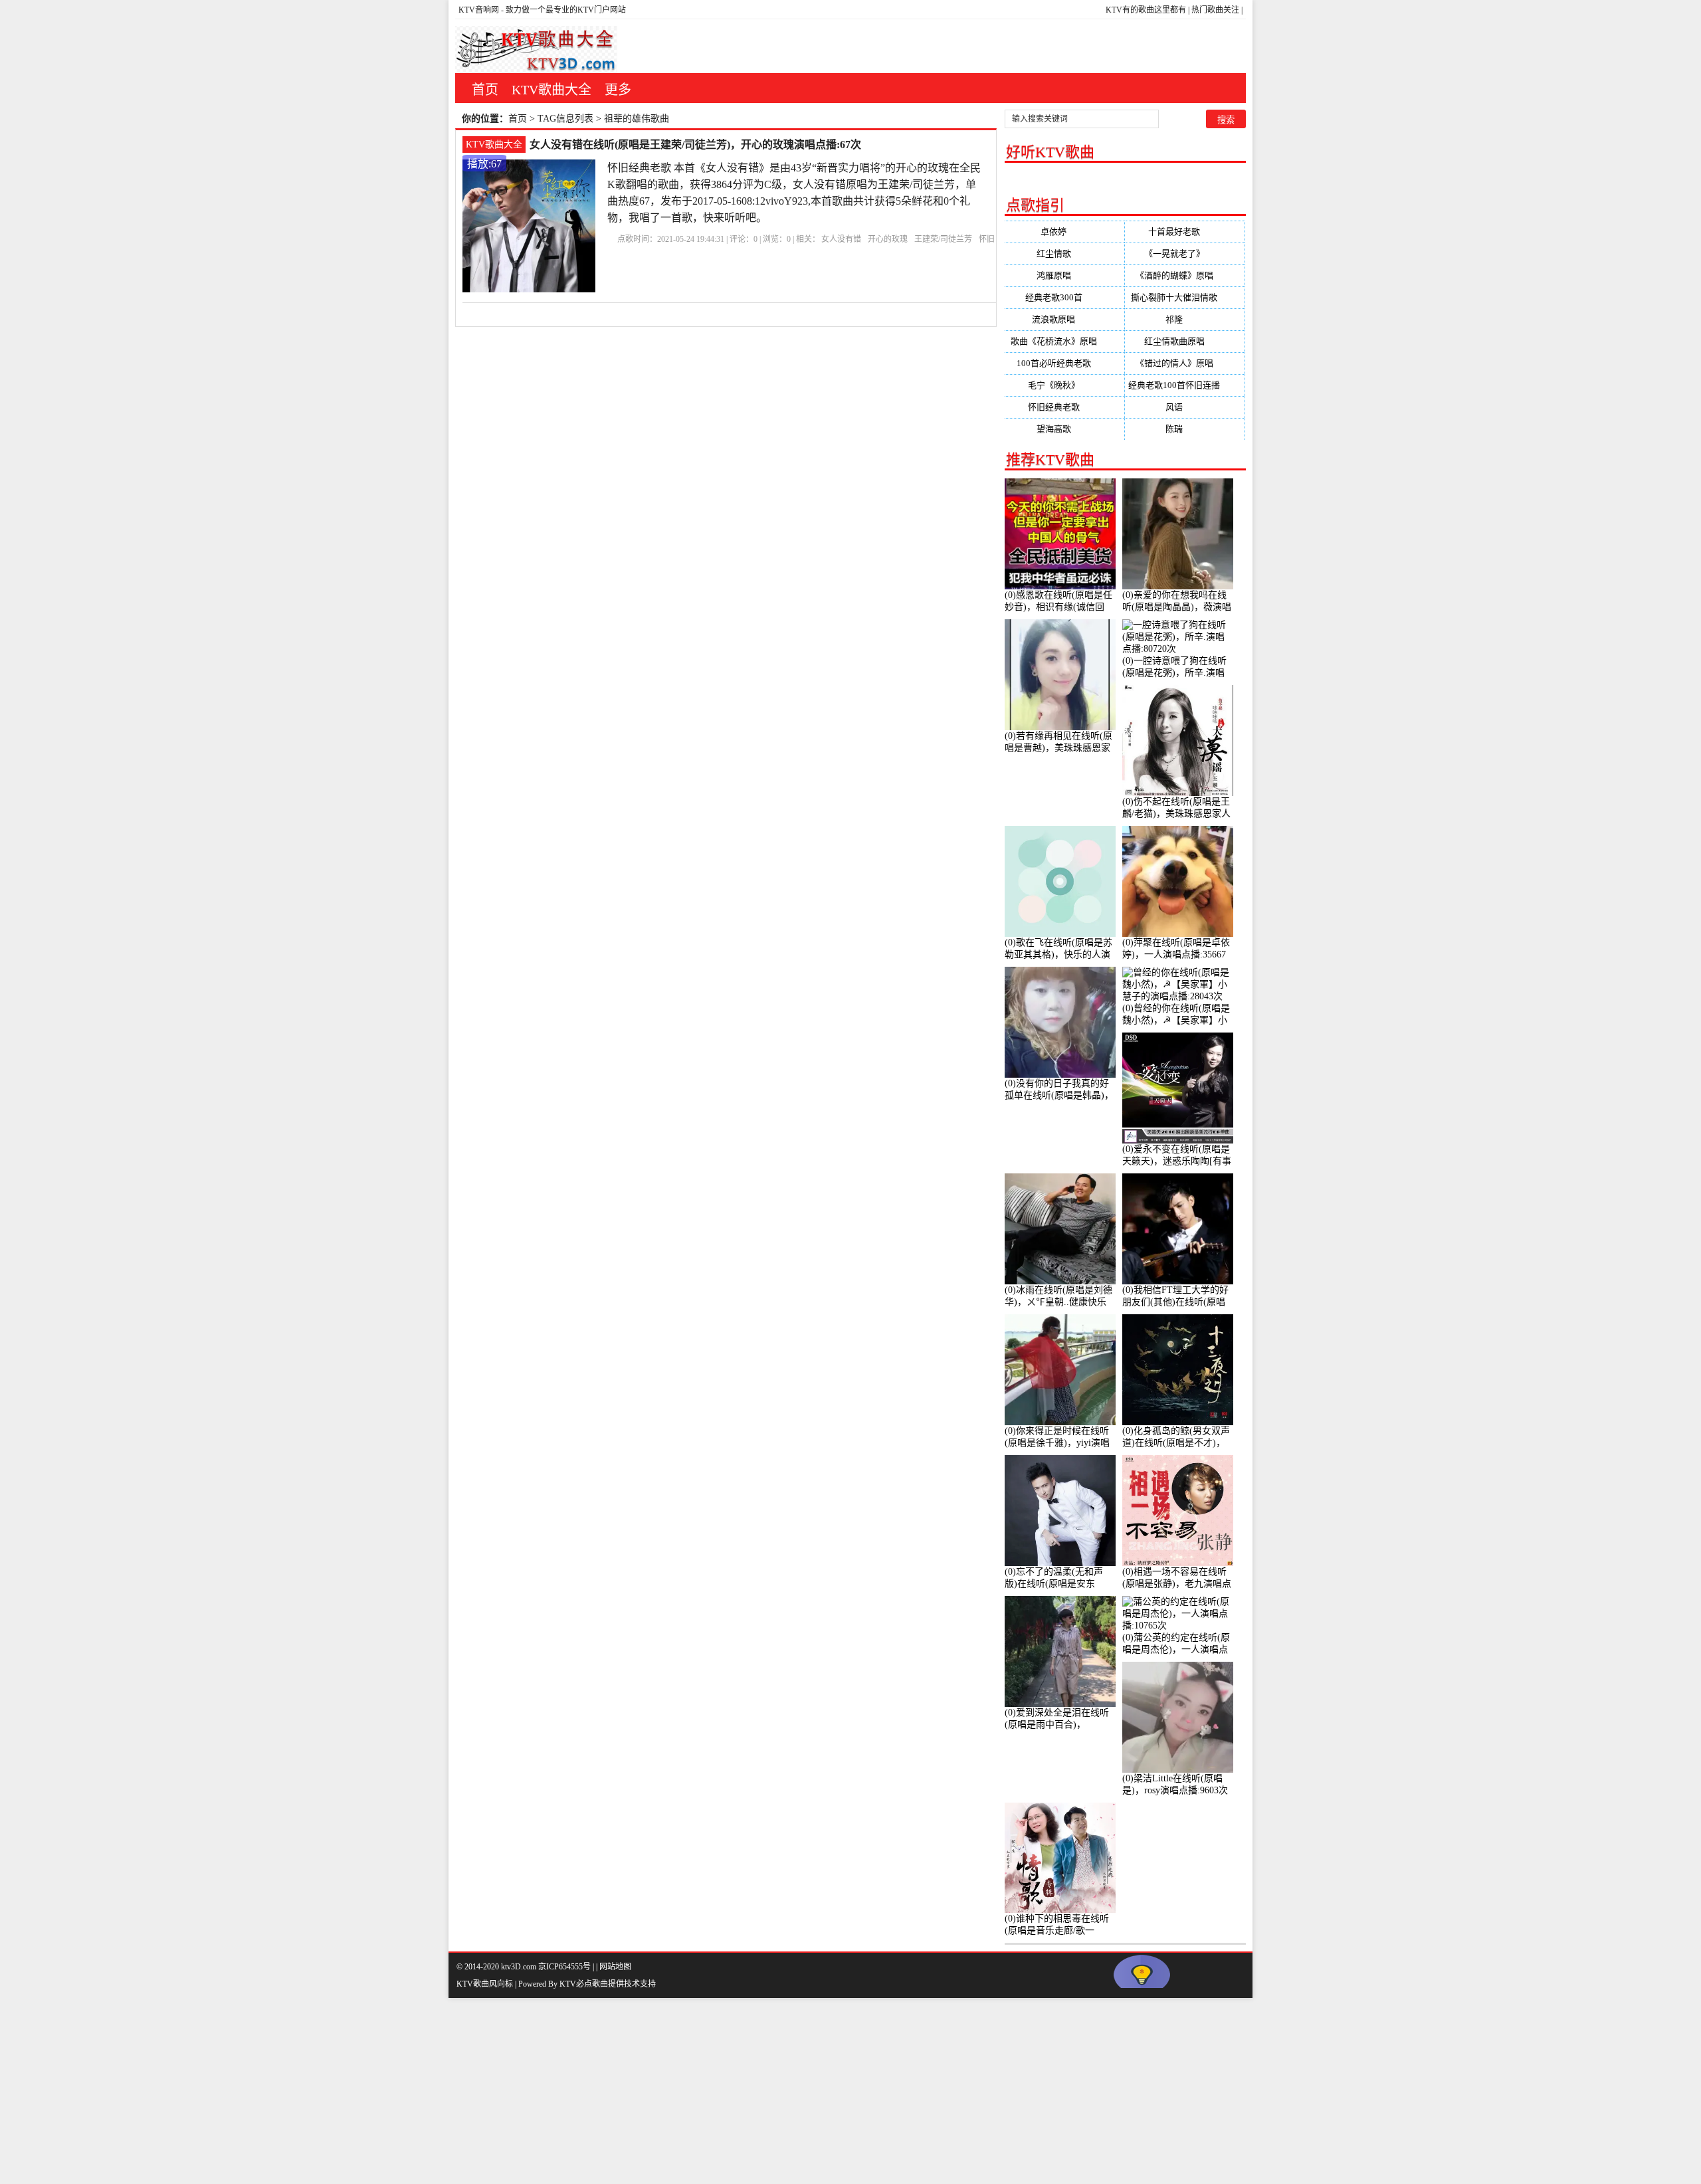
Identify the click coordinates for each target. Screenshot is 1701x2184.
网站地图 (615, 1967)
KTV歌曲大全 (551, 90)
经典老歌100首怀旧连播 (1185, 385)
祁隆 (1185, 319)
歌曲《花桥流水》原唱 (1064, 341)
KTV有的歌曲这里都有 (1146, 10)
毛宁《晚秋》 (1064, 385)
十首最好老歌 (1185, 232)
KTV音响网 (479, 10)
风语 (1185, 407)
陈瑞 (1185, 429)
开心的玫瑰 (888, 239)
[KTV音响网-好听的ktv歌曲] (536, 50)
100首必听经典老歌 (1064, 363)
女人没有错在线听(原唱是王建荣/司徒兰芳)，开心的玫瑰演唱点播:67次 (695, 145)
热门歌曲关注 (1215, 10)
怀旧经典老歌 (1064, 407)
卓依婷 (1064, 232)
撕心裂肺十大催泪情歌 (1185, 297)
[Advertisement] (399, 2091)
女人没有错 (841, 239)
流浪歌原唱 (1064, 319)
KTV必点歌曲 (584, 1984)
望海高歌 (1064, 429)
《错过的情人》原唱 (1185, 363)
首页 (485, 90)
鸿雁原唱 (1064, 275)
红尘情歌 (1064, 253)
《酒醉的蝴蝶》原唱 (1185, 275)
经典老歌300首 (1064, 297)
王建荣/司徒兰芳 (943, 239)
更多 (618, 90)
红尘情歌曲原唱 (1185, 341)
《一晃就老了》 (1185, 253)
